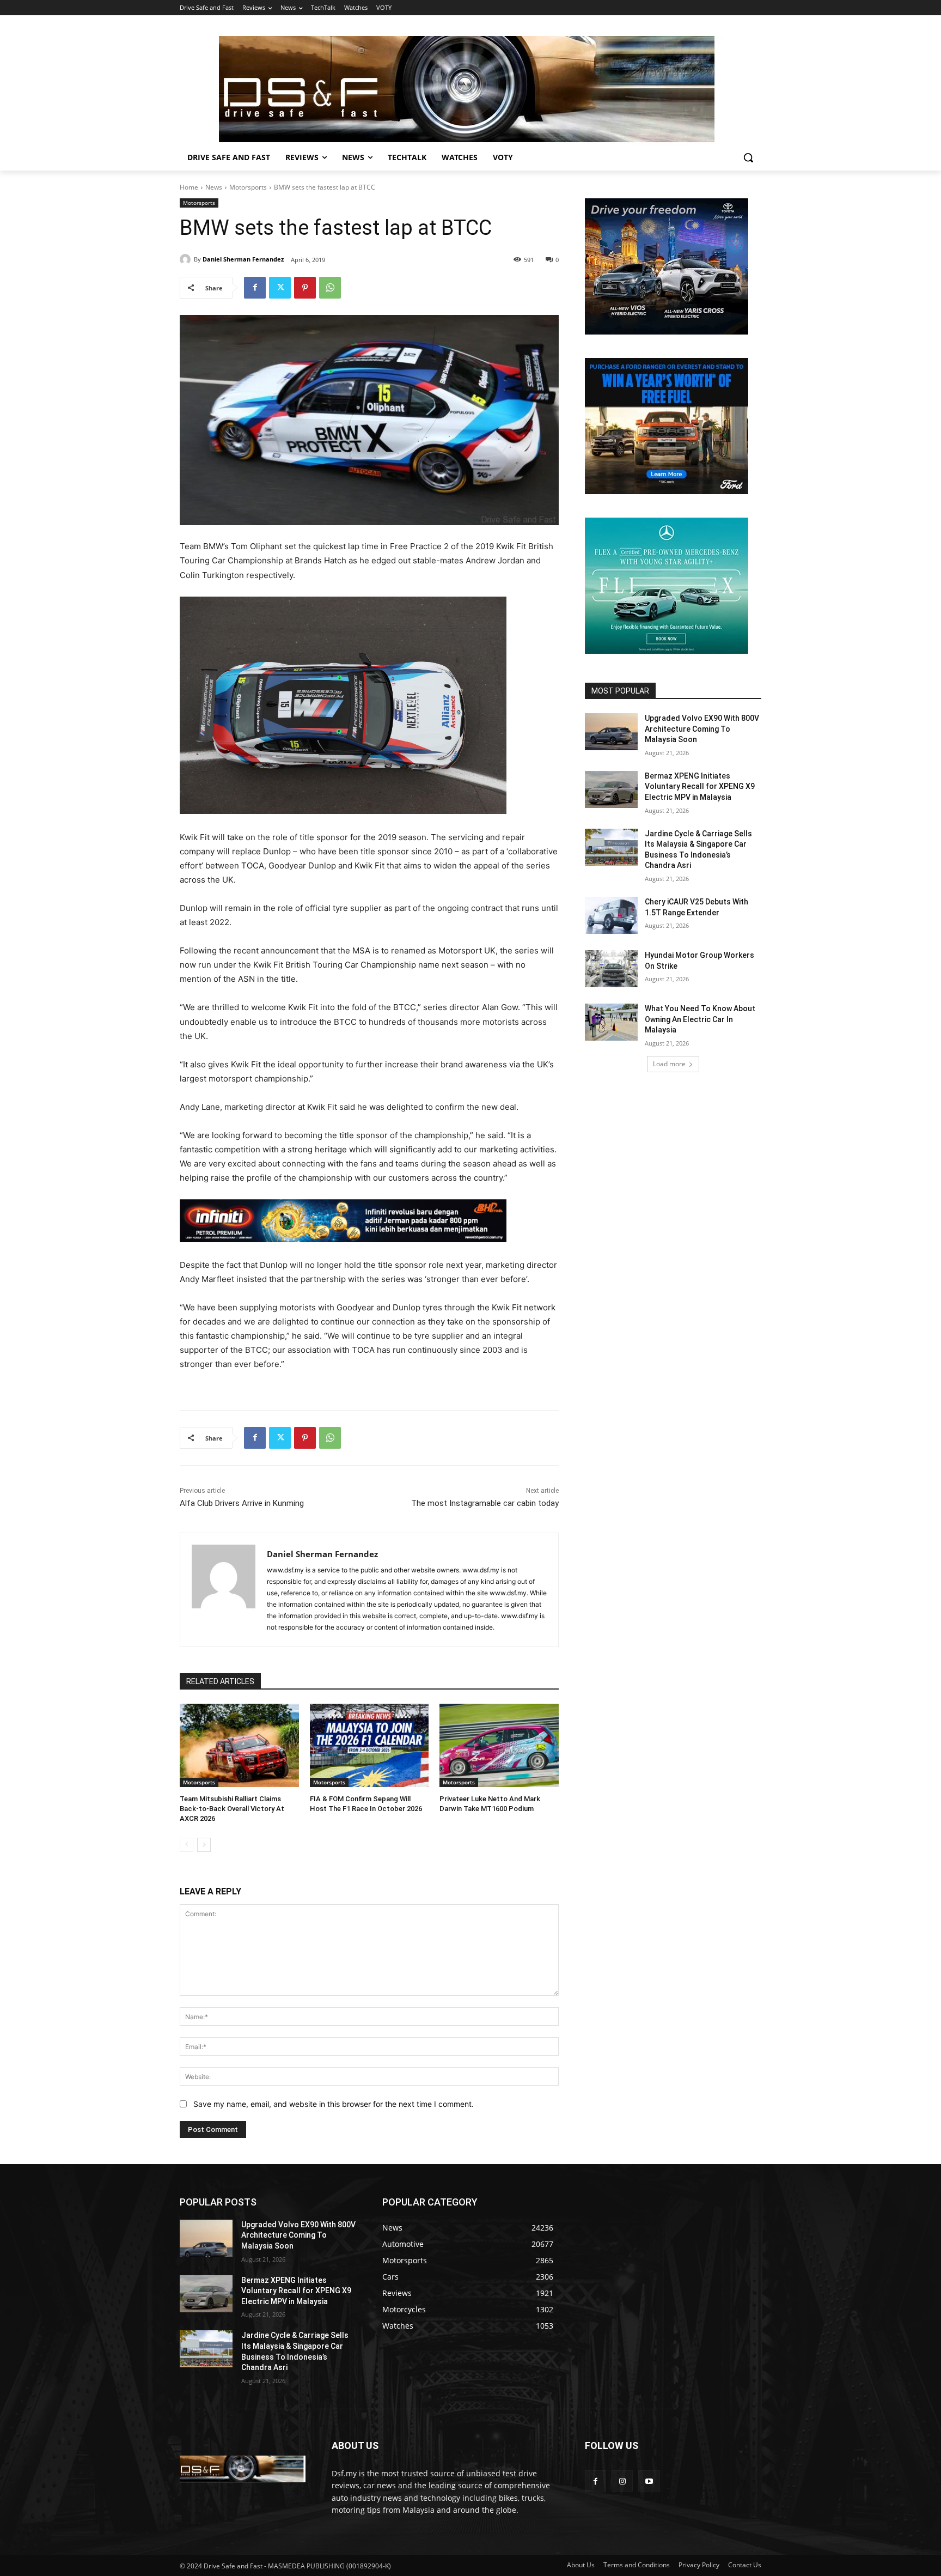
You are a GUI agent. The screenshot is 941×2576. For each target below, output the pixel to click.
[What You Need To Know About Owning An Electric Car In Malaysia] (611, 1022)
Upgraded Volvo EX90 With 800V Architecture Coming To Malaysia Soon (702, 729)
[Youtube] (649, 2481)
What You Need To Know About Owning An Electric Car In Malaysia (700, 1019)
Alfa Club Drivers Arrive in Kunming (242, 1503)
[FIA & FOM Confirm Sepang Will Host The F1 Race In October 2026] (369, 1745)
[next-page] (204, 1845)
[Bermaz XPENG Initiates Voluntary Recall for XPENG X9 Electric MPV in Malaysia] (611, 789)
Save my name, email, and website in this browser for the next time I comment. (334, 2104)
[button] (748, 157)
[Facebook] (255, 288)
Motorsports (248, 187)
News (214, 187)
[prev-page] (187, 1845)
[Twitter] (280, 288)
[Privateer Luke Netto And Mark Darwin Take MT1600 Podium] (499, 1745)
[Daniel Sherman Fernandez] (187, 259)
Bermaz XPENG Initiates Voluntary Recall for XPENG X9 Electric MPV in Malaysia (700, 786)
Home (189, 187)
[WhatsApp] (330, 288)
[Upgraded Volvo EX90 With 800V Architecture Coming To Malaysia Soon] (611, 732)
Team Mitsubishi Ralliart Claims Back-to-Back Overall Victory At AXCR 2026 (232, 1809)
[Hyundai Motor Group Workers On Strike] (611, 969)
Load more (669, 1064)
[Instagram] (622, 2481)
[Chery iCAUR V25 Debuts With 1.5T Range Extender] (611, 915)
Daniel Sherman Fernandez (243, 259)
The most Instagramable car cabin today (485, 1503)
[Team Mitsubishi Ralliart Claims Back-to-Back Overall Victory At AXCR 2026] (239, 1745)
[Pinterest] (305, 288)
